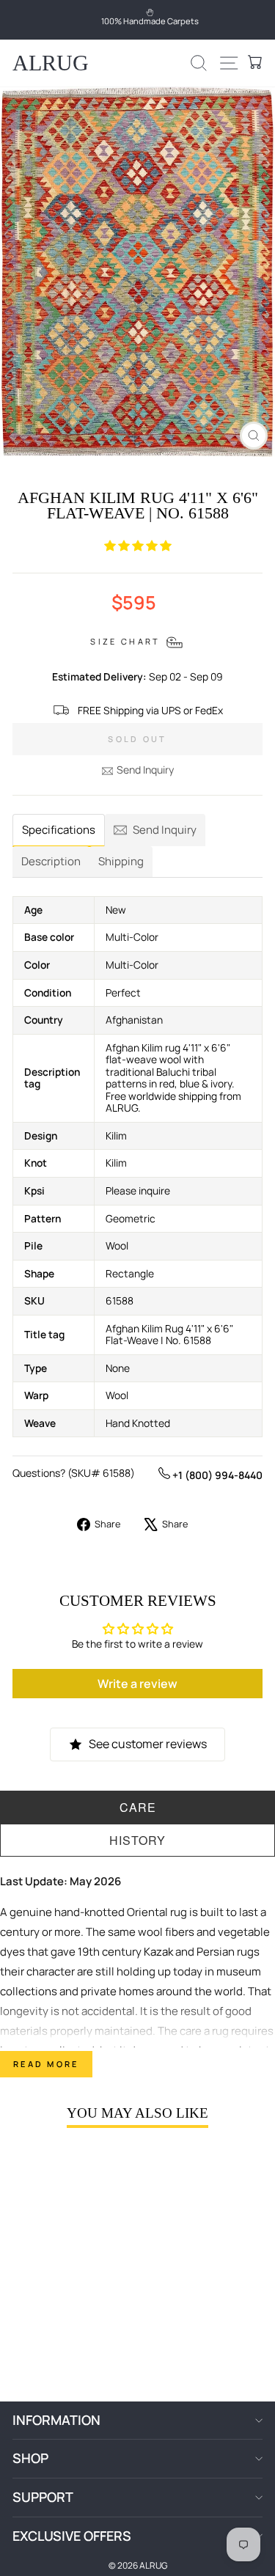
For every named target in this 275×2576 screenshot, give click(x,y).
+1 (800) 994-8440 (216, 1475)
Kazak (158, 1952)
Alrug (51, 63)
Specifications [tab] (59, 830)
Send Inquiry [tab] (165, 830)
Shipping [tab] (121, 861)
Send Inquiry (145, 770)
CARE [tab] (138, 1807)
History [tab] (137, 1840)
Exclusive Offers (72, 2536)
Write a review (137, 1684)
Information (56, 2420)
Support (43, 2497)
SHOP (30, 2458)
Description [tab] (51, 861)
